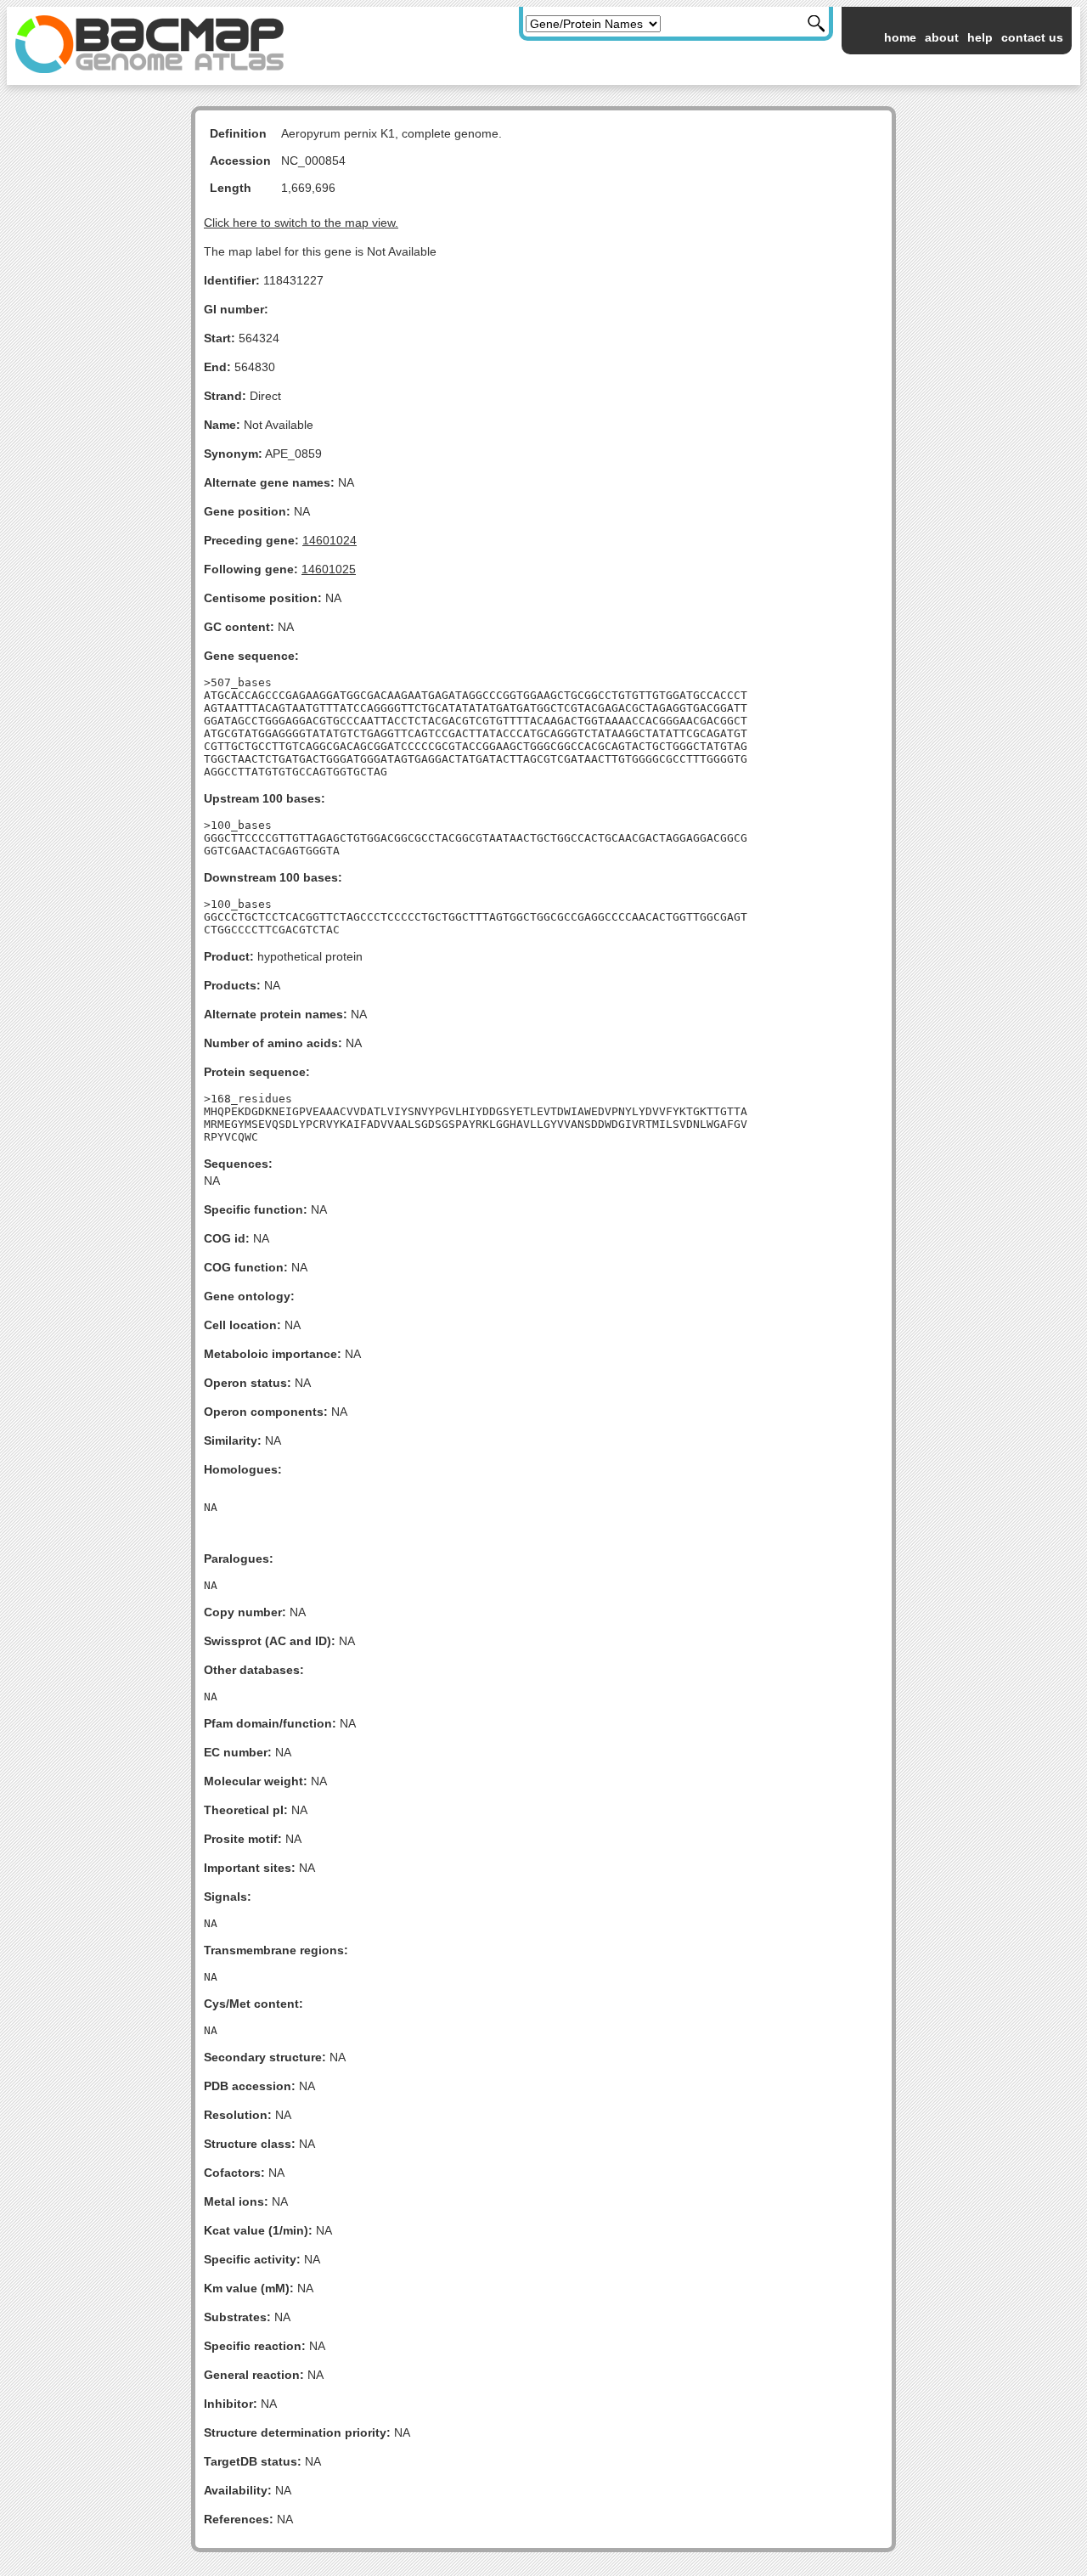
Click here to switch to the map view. (301, 223)
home (900, 37)
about (942, 37)
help (980, 37)
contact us (1032, 37)
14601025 (329, 569)
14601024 (329, 540)
